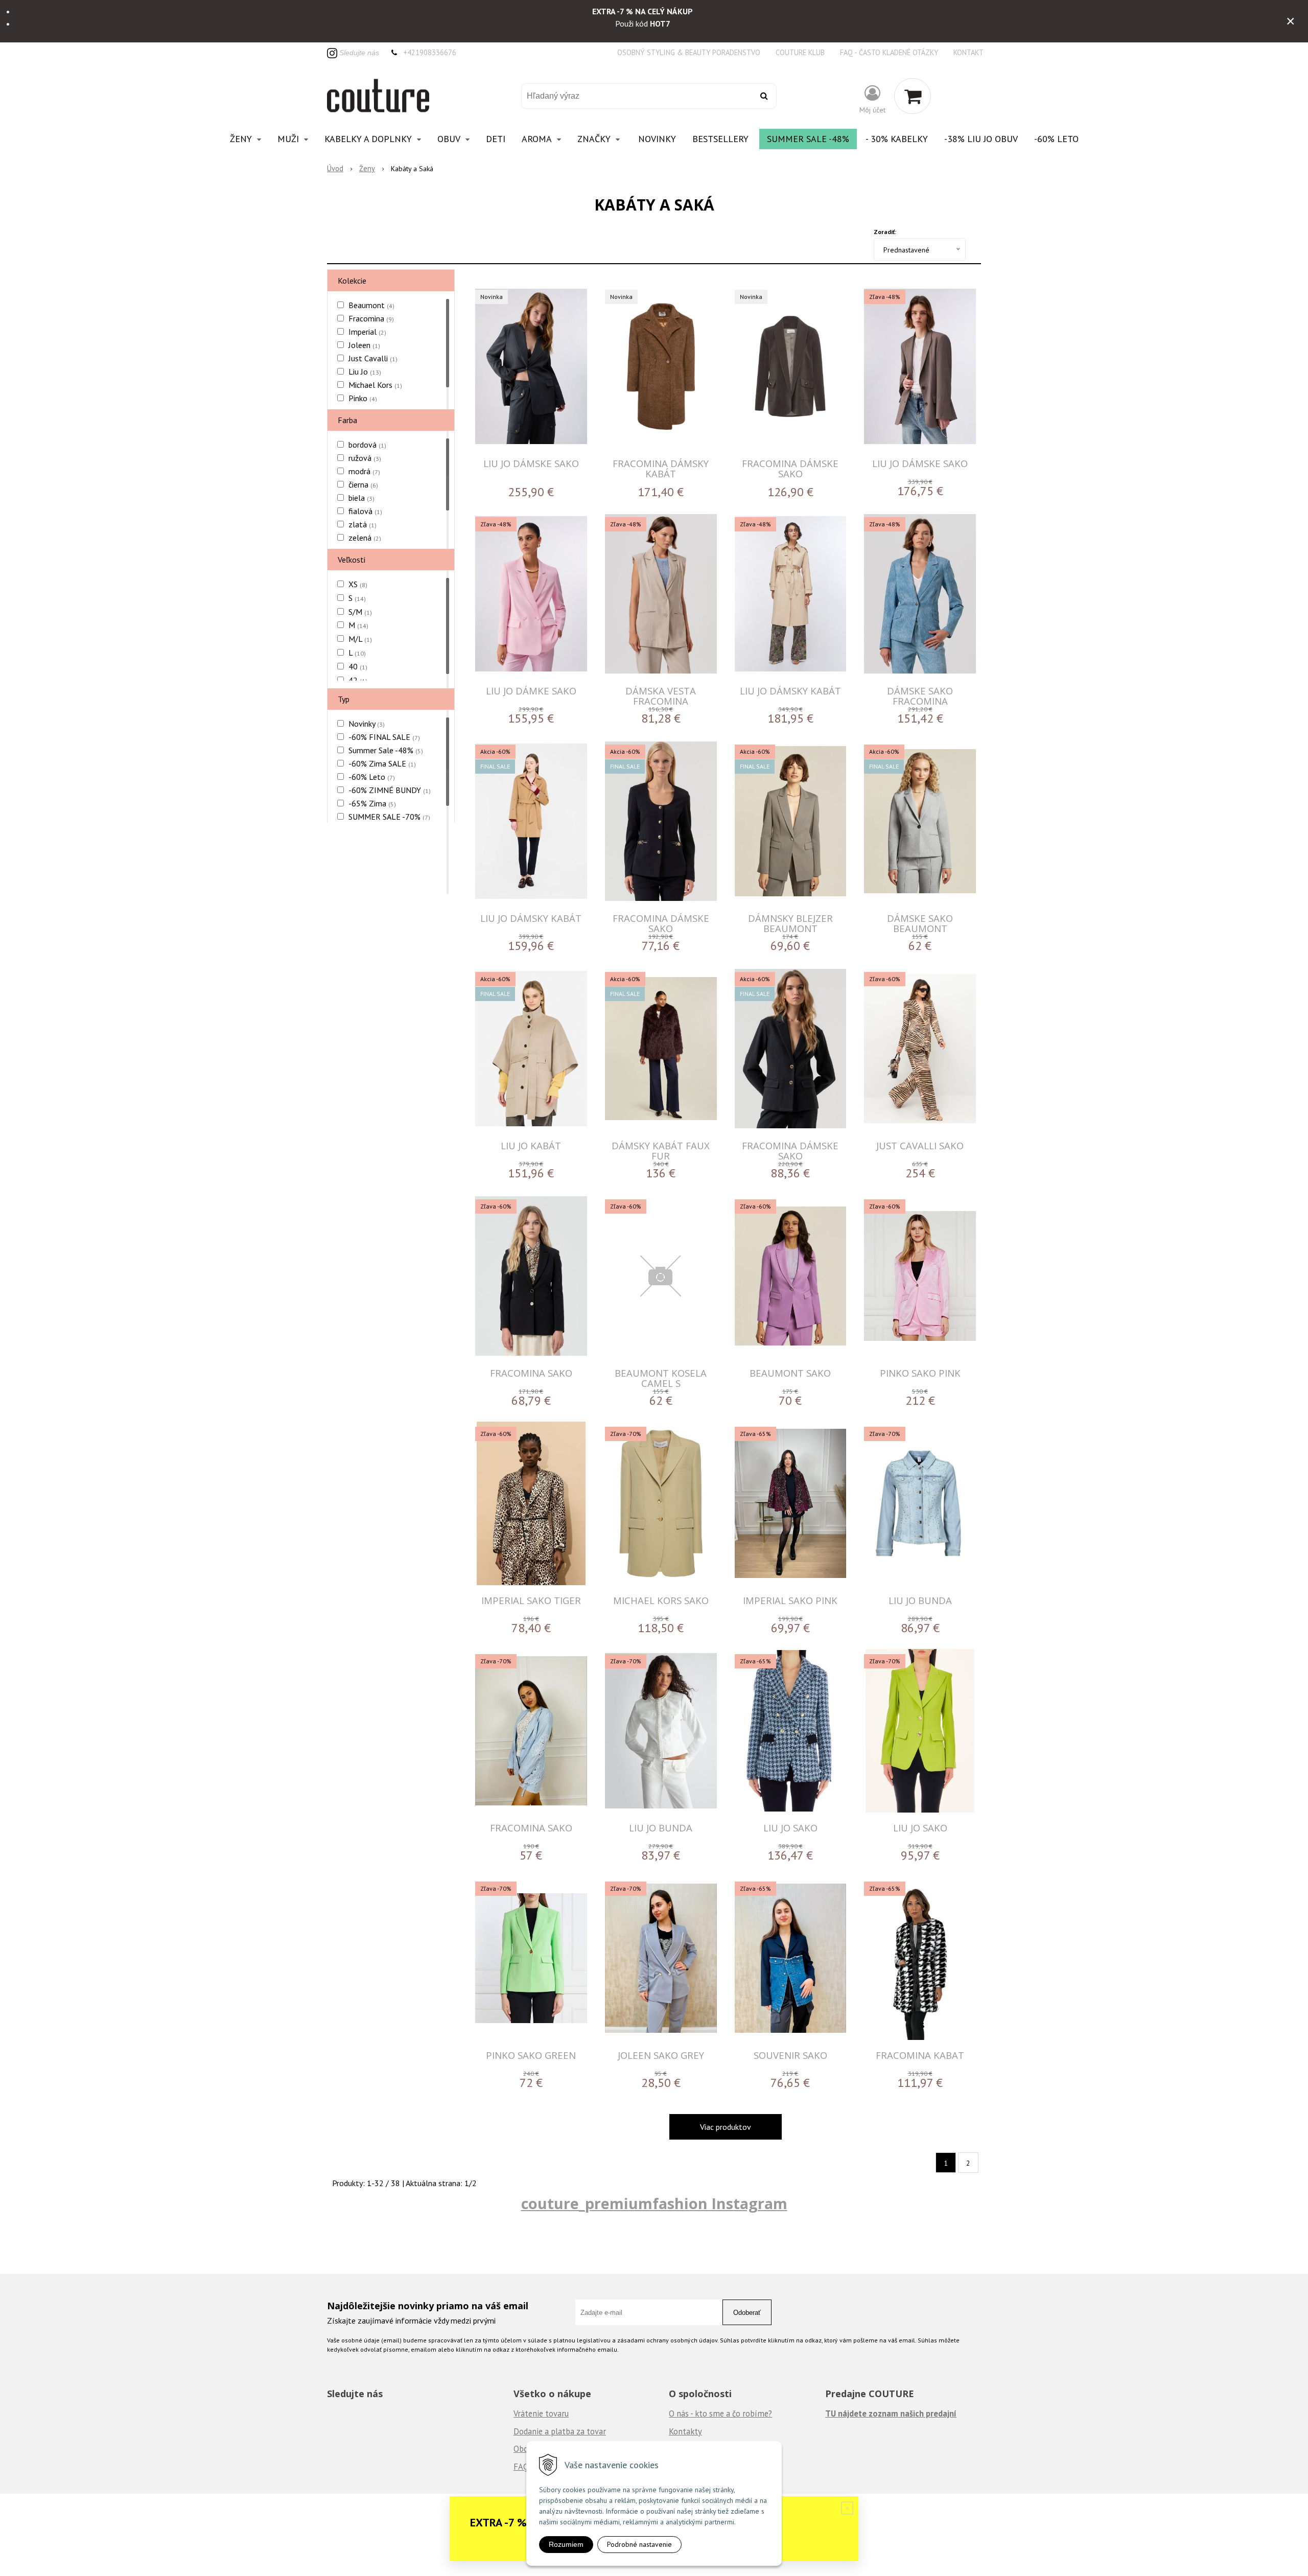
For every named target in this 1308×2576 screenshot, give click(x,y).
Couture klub (800, 52)
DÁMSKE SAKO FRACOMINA (920, 696)
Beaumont (371, 305)
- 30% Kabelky (897, 139)
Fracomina (371, 318)
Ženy (367, 168)
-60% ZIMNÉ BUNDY (390, 790)
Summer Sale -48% (808, 139)
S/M (360, 612)
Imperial (367, 332)
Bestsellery (720, 139)
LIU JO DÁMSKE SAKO (531, 463)
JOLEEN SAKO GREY (661, 2055)
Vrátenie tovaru (541, 2413)
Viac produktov (726, 2127)
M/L (360, 639)
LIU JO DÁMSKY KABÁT (790, 691)
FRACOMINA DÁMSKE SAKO (790, 468)
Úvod (335, 168)
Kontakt (968, 52)
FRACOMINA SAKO (531, 1373)
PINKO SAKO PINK (920, 1373)
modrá (364, 471)
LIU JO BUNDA (920, 1600)
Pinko (363, 398)
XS (358, 584)
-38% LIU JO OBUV (981, 139)
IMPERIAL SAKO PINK (790, 1600)
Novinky (657, 139)
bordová (367, 445)
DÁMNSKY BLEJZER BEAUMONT (790, 923)
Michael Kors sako (661, 1600)
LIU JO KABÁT (531, 1145)
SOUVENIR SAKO (790, 2055)
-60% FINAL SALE (384, 737)
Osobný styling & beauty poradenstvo (689, 52)
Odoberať (747, 2313)
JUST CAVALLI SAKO (920, 1145)
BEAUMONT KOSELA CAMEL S (661, 1378)
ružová (365, 458)
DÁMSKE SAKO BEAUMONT (920, 923)
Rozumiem (566, 2544)
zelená (365, 538)
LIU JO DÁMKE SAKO (531, 691)
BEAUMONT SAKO (790, 1373)
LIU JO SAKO (790, 1828)
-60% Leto (1056, 139)
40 (358, 666)
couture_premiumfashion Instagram (654, 2203)
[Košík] (913, 96)
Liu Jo (365, 372)
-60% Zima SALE (382, 763)
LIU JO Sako (920, 1828)
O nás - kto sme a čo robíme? (720, 2413)
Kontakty (685, 2431)
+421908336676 (430, 52)
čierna (363, 484)
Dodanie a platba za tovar (560, 2431)
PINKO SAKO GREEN (531, 2055)
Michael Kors (375, 385)
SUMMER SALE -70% (389, 817)
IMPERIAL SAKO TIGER (531, 1600)
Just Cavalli (373, 358)
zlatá (363, 524)
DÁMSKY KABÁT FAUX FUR (661, 1151)
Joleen (364, 345)
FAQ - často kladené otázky (889, 52)
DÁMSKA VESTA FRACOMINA (661, 696)
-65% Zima (372, 803)
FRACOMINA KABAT (920, 2055)
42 (358, 680)
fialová (365, 511)
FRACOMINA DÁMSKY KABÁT (661, 468)
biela (361, 498)
